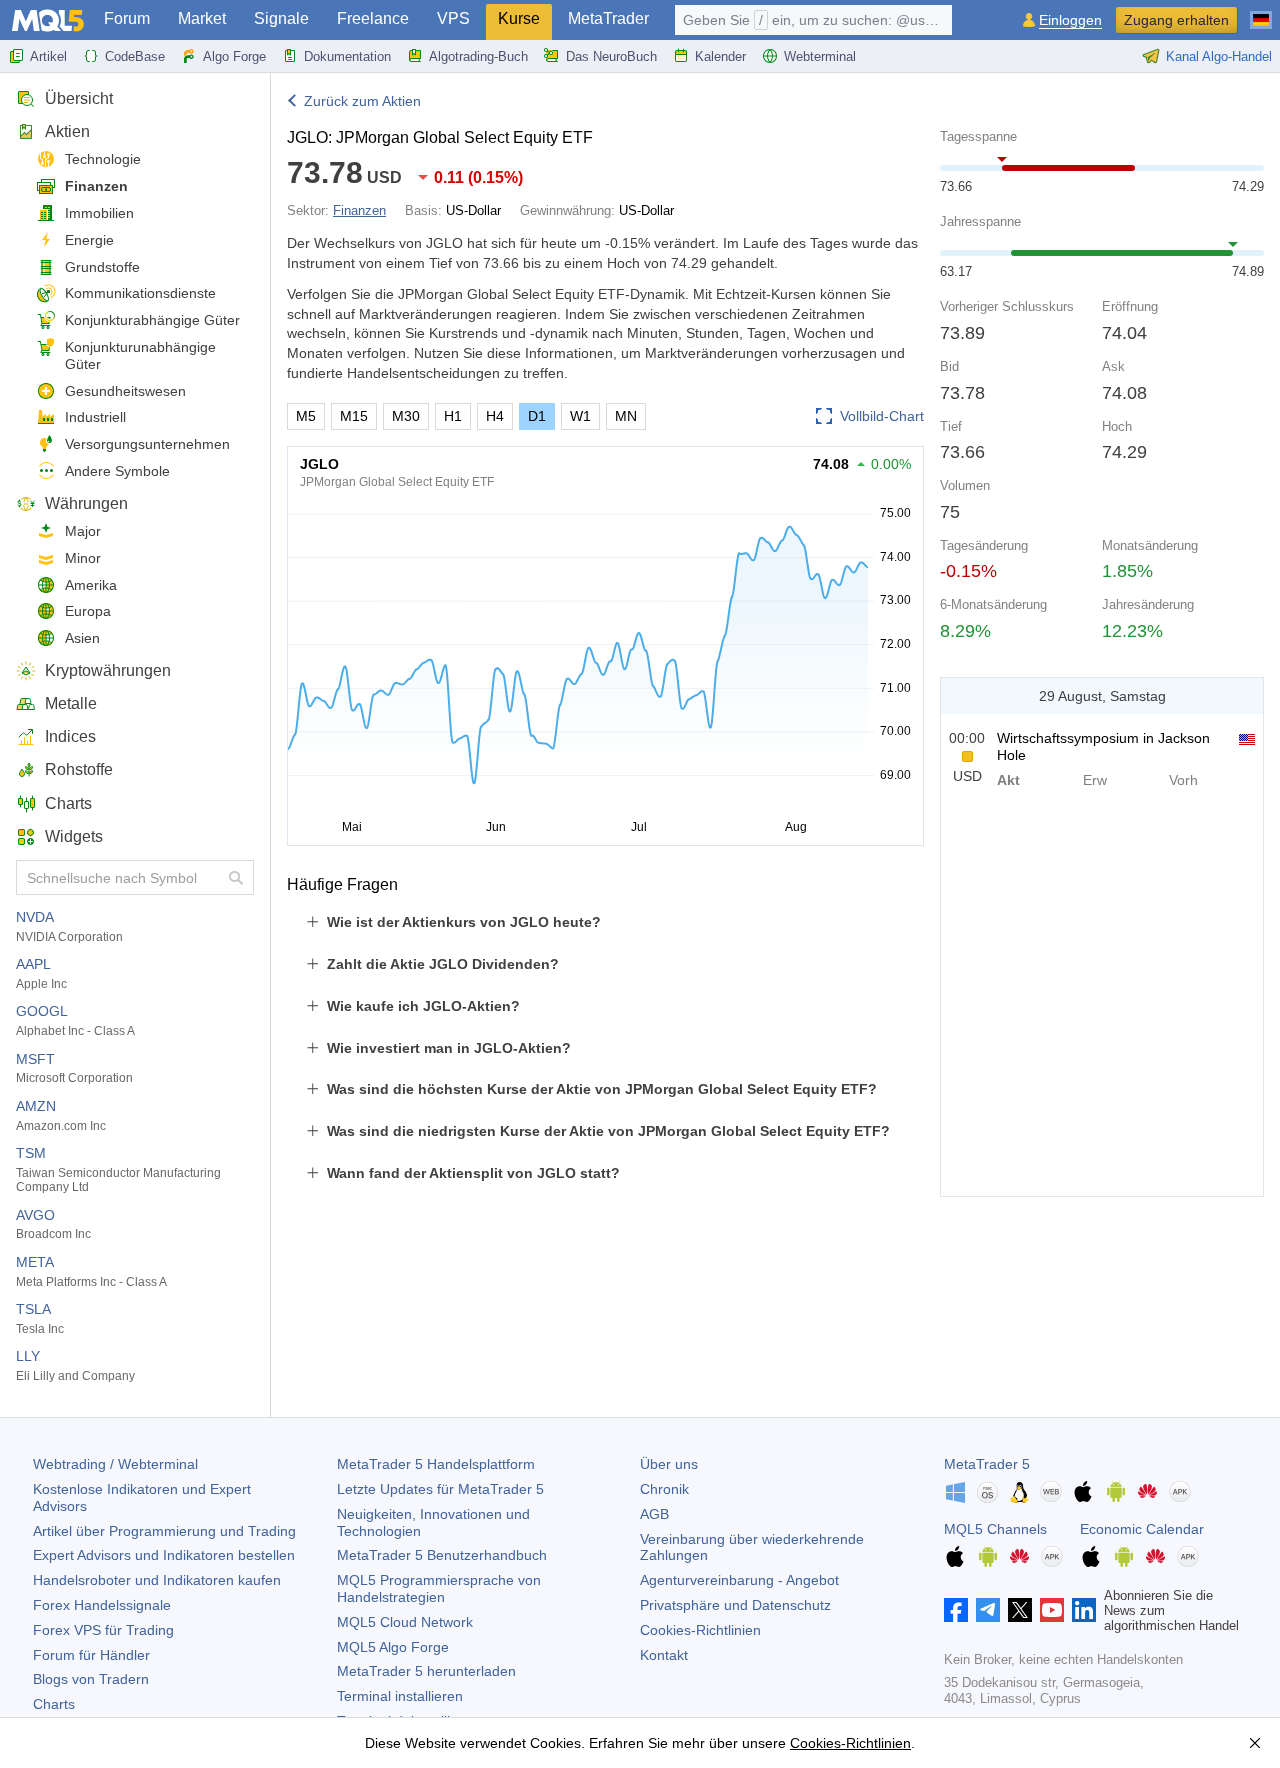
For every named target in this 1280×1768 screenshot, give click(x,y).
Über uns (669, 1464)
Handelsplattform (436, 1464)
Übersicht (79, 98)
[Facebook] (956, 1610)
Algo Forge (234, 56)
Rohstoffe (79, 769)
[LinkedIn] (1084, 1610)
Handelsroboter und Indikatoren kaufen (157, 1580)
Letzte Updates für (440, 1489)
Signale (281, 18)
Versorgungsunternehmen (147, 444)
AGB (654, 1514)
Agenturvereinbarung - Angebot (739, 1580)
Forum (127, 18)
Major (83, 531)
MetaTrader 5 (987, 1464)
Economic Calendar (1142, 1529)
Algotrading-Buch (478, 56)
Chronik (664, 1489)
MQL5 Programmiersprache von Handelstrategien (439, 1588)
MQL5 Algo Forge (393, 1647)
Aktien (67, 131)
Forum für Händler (91, 1655)
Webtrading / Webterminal (115, 1464)
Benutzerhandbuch (442, 1555)
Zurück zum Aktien (362, 101)
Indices (70, 736)
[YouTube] (1052, 1610)
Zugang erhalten (1176, 20)
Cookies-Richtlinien (700, 1630)
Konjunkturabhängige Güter (152, 320)
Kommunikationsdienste (140, 293)
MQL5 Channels (995, 1529)
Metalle (71, 703)
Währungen (86, 503)
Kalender (720, 56)
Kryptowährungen (108, 670)
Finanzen (96, 186)
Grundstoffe (102, 267)
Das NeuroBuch (611, 56)
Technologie (103, 159)
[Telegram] (988, 1610)
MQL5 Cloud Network (405, 1622)
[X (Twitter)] (1020, 1610)
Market (202, 18)
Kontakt (664, 1655)
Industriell (95, 417)
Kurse (519, 18)
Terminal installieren (400, 1696)
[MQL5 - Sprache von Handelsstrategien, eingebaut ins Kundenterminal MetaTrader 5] (48, 20)
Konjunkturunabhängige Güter (140, 355)
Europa (88, 611)
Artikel (48, 56)
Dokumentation (347, 56)
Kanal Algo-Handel (1219, 56)
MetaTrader (608, 18)
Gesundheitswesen (125, 391)
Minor (83, 558)
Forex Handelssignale (102, 1605)
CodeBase (135, 56)
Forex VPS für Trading (103, 1630)
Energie (89, 240)
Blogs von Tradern (91, 1679)
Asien (82, 638)
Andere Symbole (117, 471)
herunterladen (426, 1671)
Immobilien (99, 213)
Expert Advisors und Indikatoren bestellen (164, 1555)
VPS (453, 18)
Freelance (373, 18)
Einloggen (1070, 20)
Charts (68, 803)
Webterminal (820, 56)
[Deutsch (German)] (1261, 12)
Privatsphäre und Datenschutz (735, 1605)
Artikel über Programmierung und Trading (164, 1531)
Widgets (74, 836)
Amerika (91, 585)
